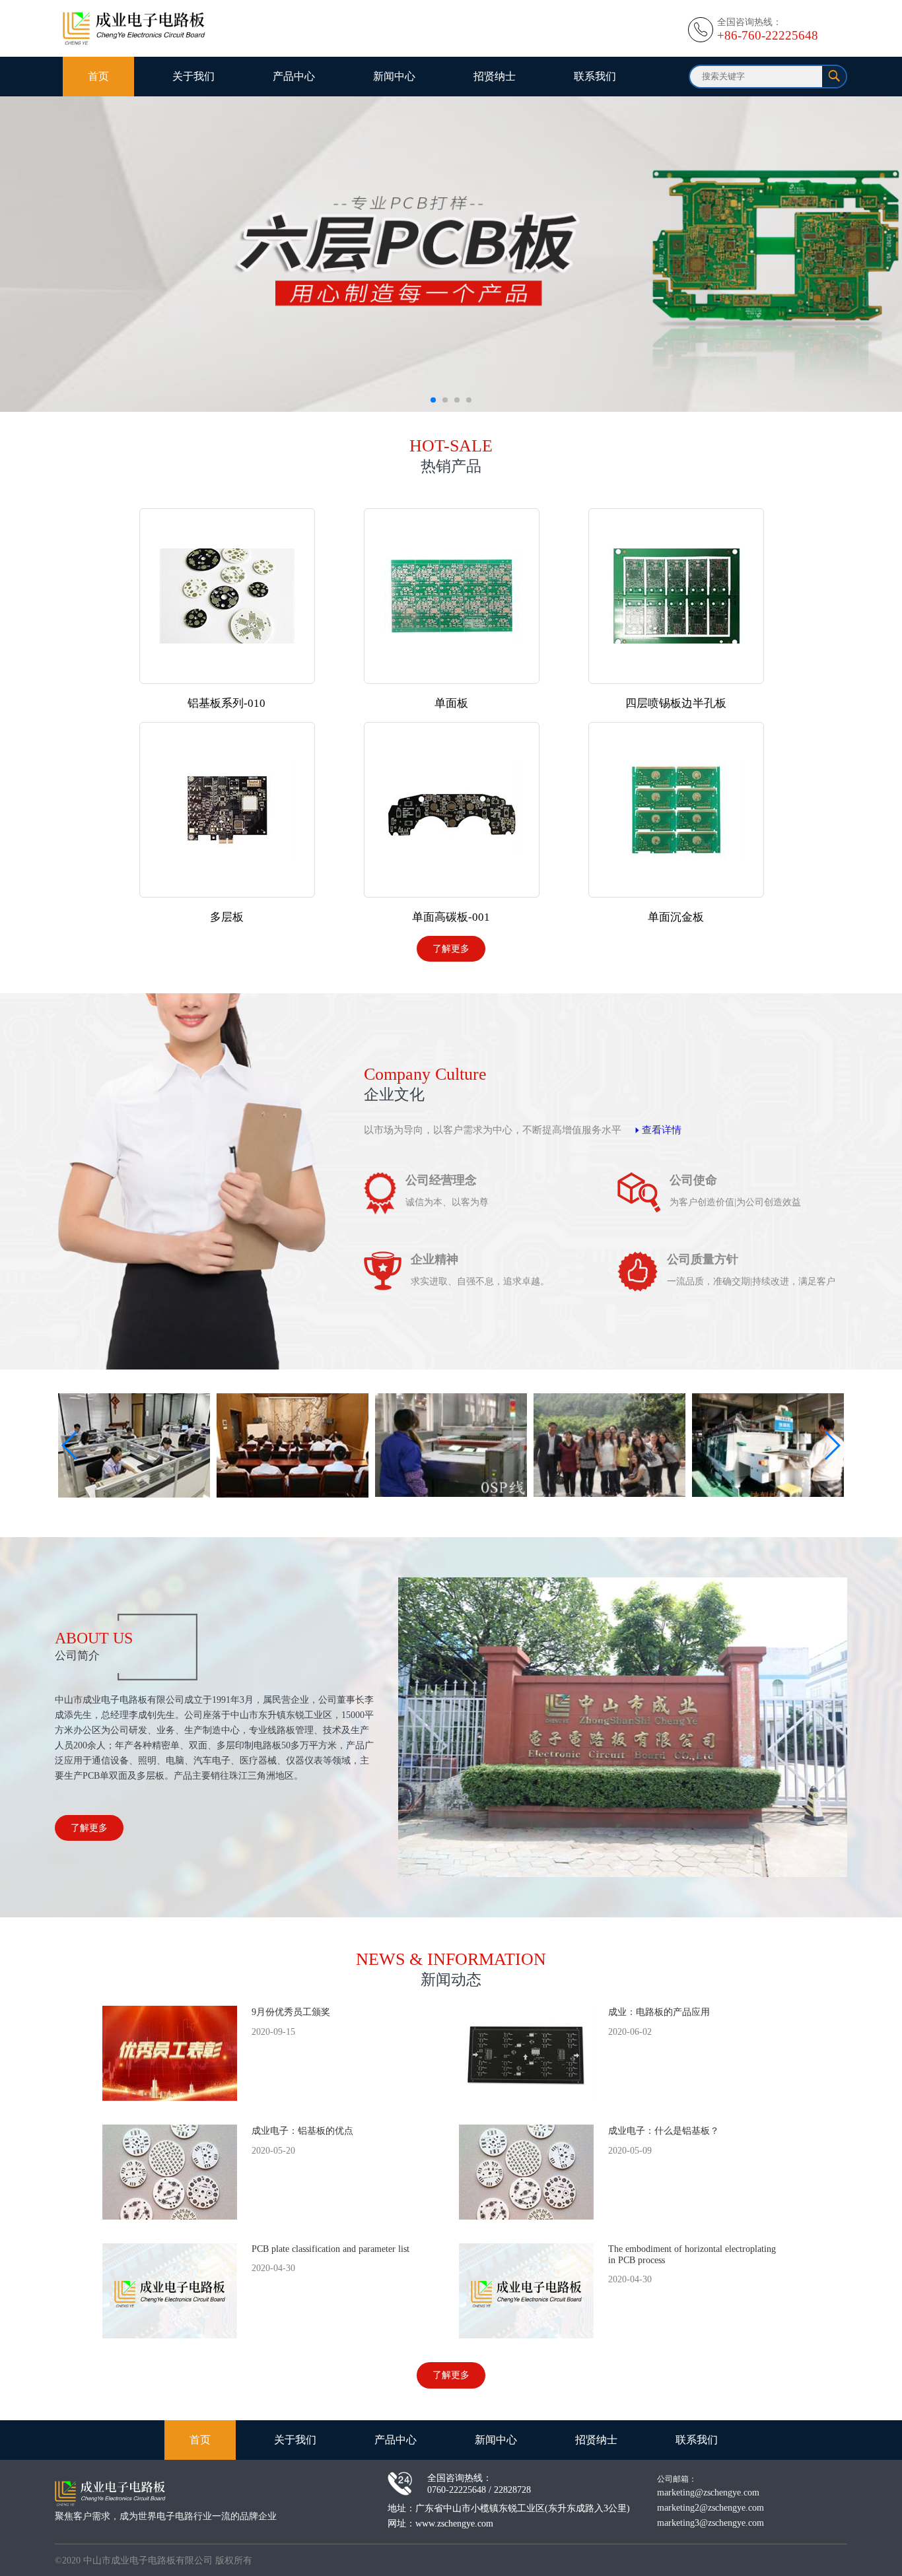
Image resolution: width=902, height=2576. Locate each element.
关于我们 (193, 76)
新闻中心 (394, 76)
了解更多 (451, 948)
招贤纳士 (495, 76)
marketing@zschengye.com (708, 2492)
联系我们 (595, 76)
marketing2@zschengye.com (711, 2507)
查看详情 (662, 1130)
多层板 (227, 917)
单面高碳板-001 (451, 917)
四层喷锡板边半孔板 (676, 703)
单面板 (451, 703)
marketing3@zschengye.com (711, 2523)
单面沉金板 (676, 917)
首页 (98, 76)
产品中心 (294, 76)
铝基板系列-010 (226, 703)
